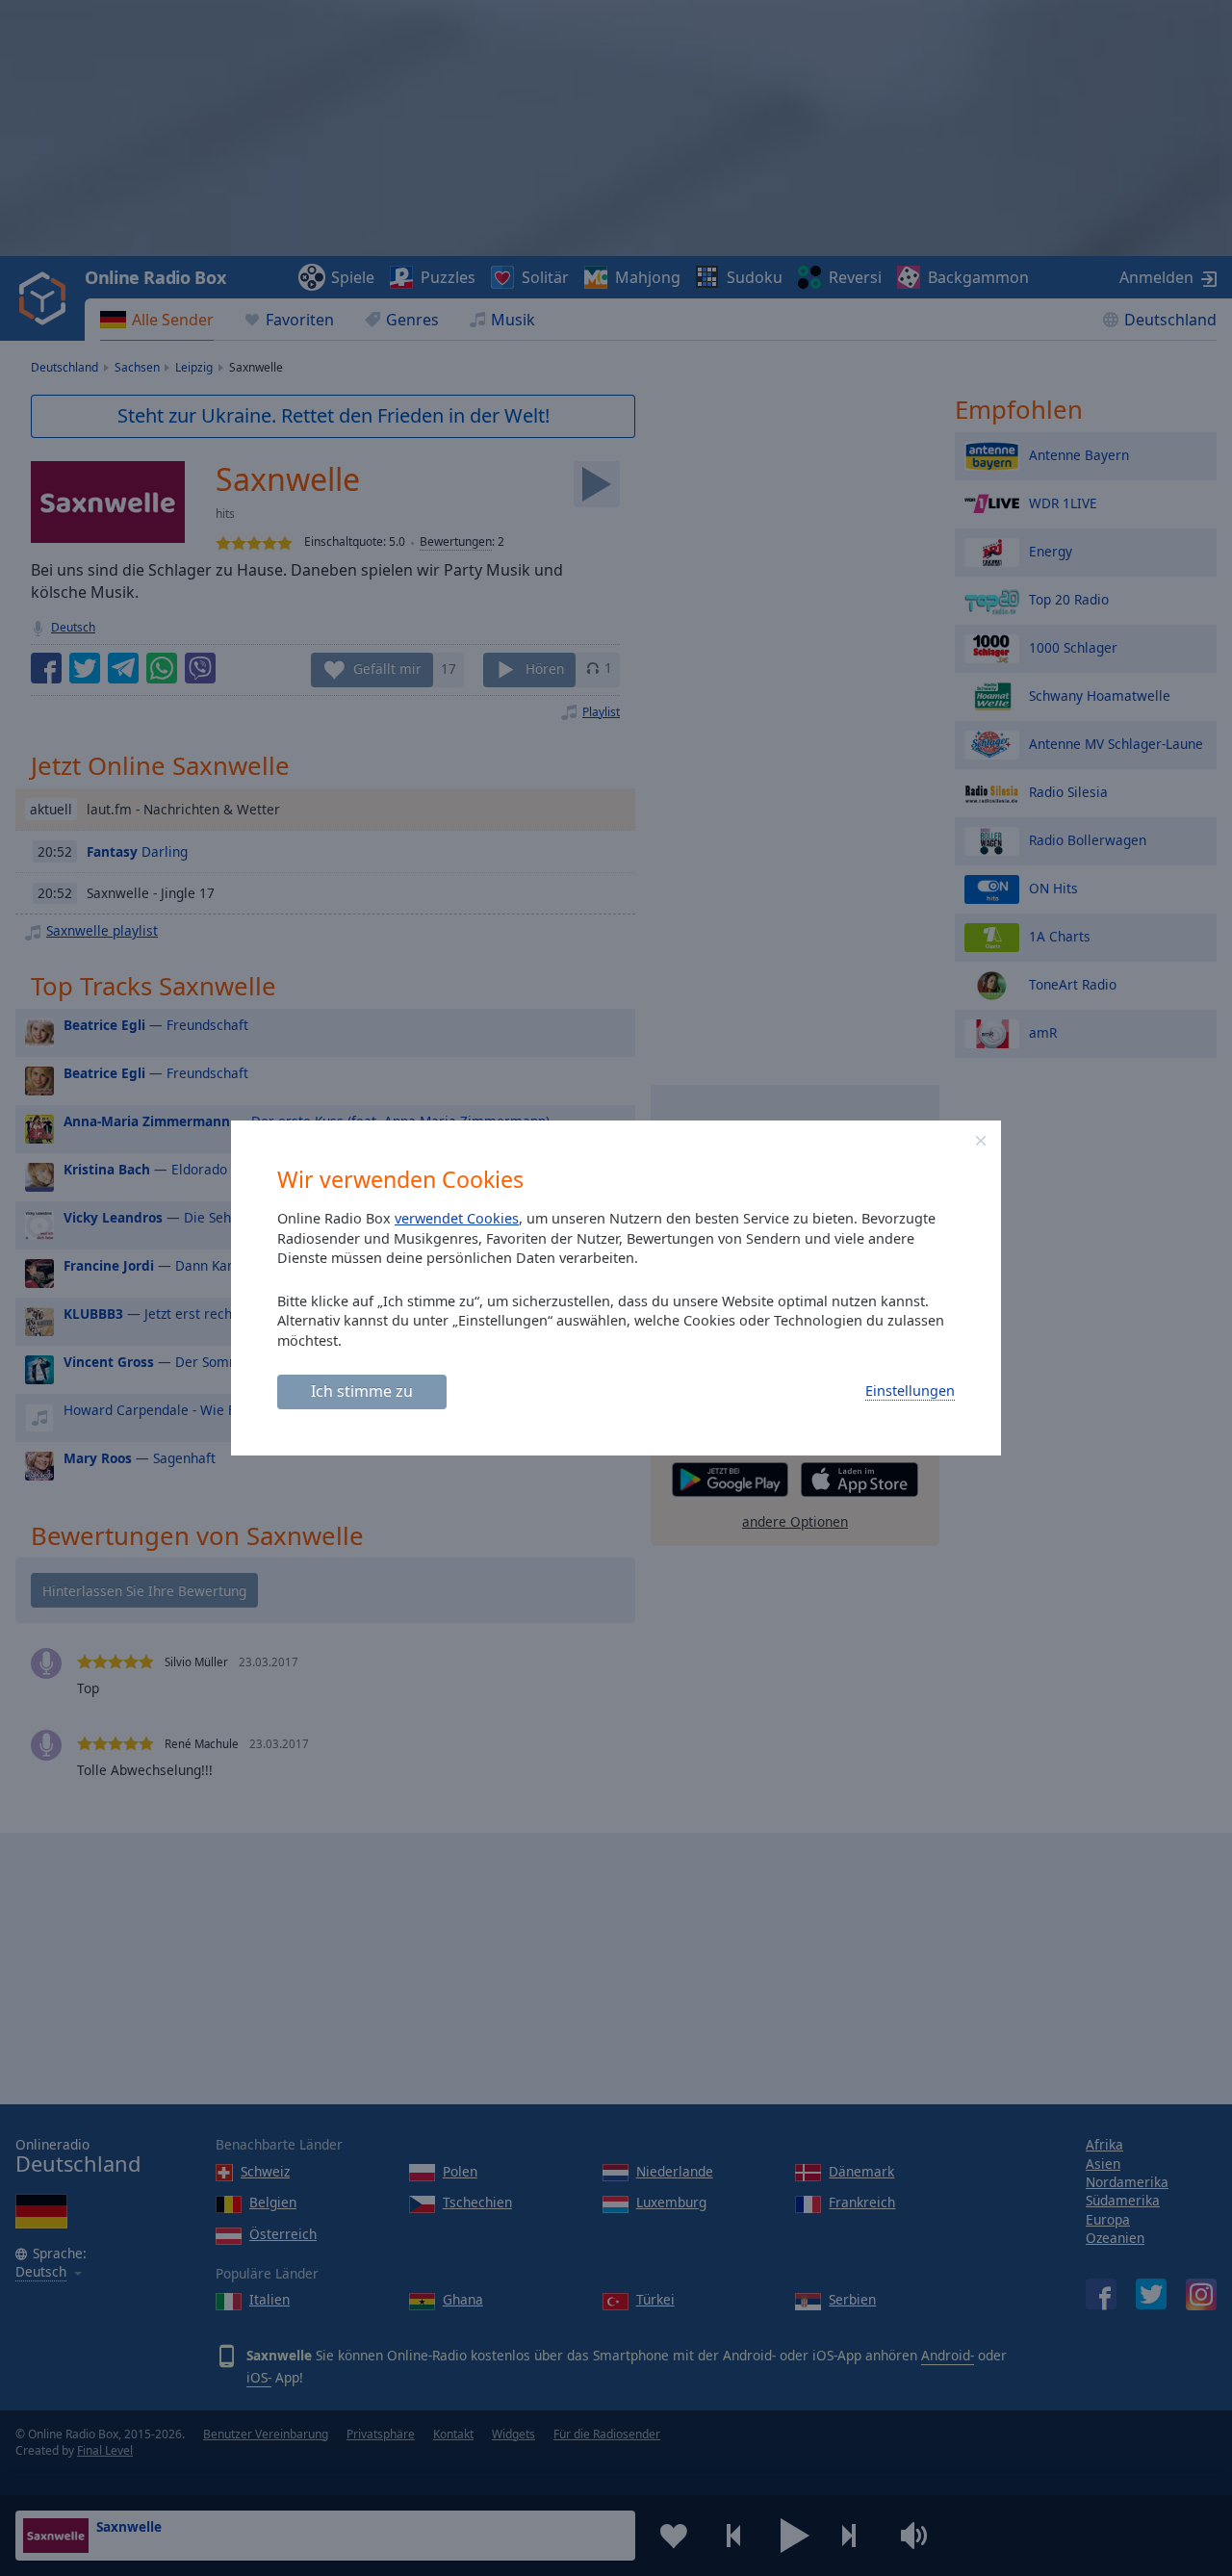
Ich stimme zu (362, 1391)
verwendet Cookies (457, 1218)
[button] (981, 1141)
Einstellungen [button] (910, 1391)
